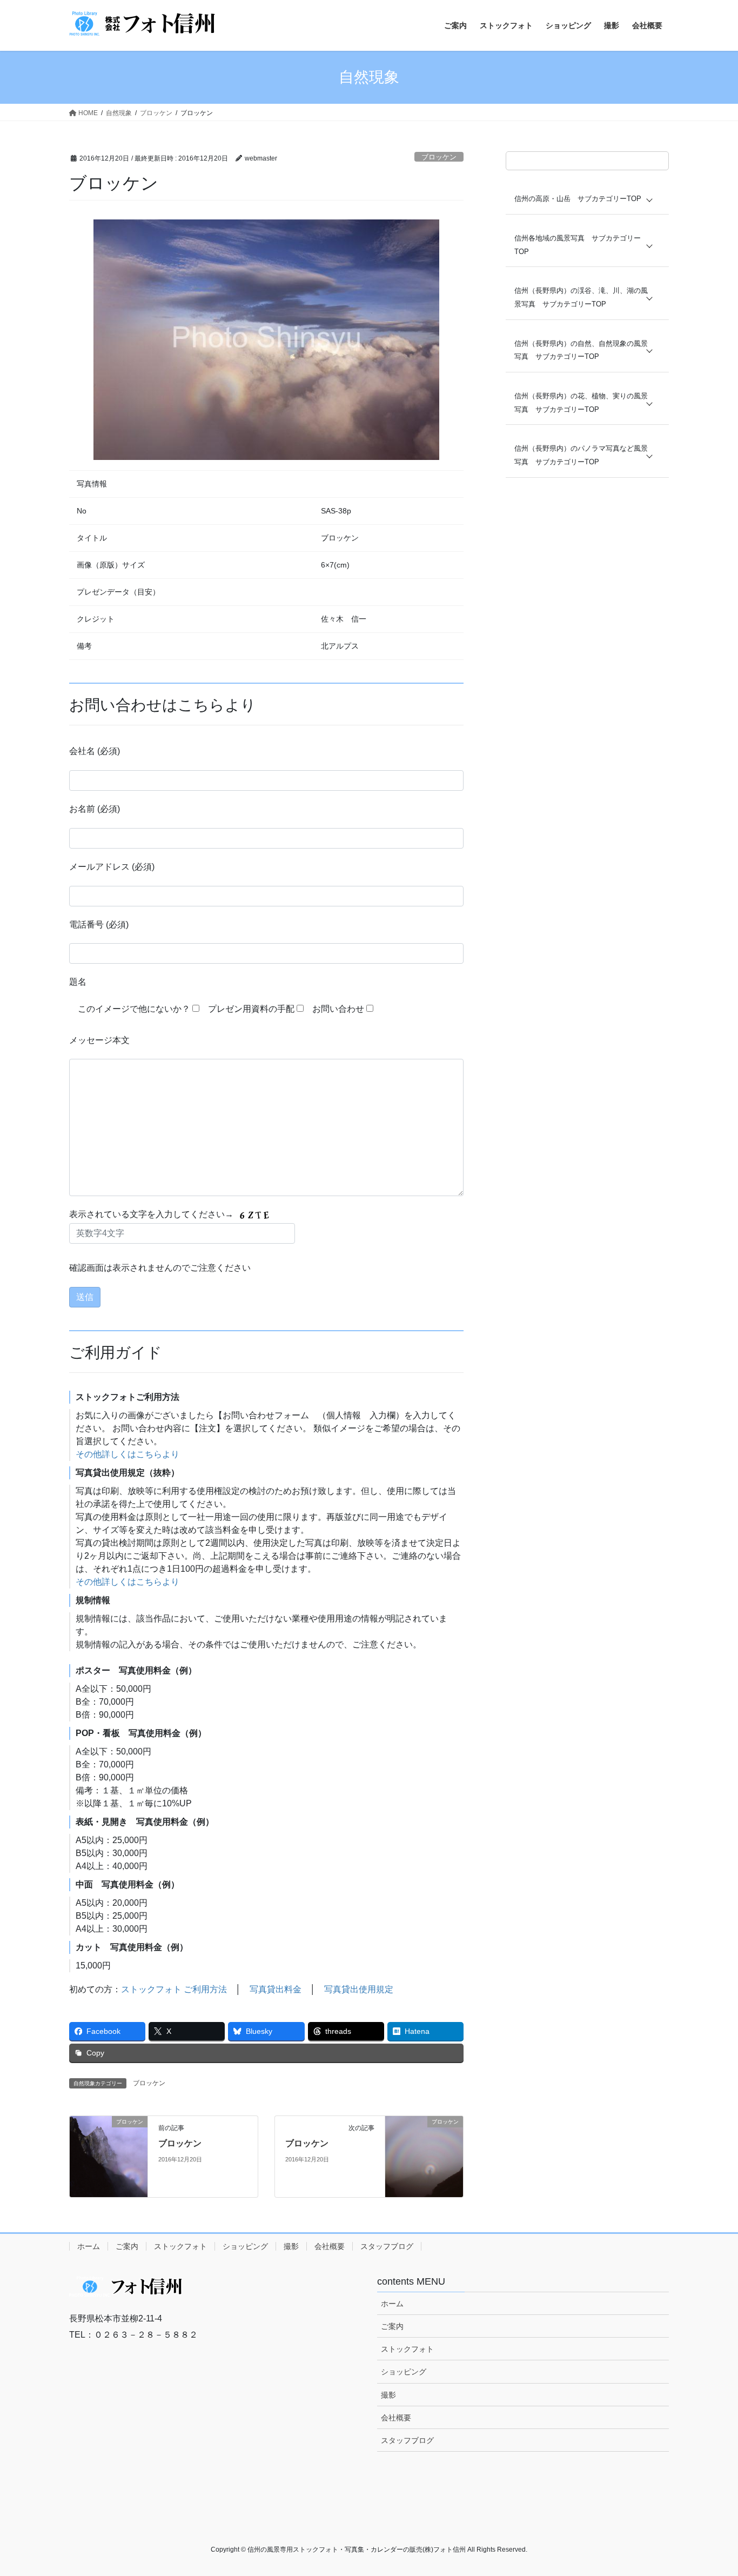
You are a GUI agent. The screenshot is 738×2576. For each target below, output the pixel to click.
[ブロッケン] (109, 2156)
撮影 (291, 2246)
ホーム (89, 2246)
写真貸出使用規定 (359, 1989)
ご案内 (127, 2246)
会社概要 (330, 2246)
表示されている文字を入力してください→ (152, 1214)
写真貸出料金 (276, 1989)
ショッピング (245, 2246)
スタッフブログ (387, 2246)
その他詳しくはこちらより (128, 1454)
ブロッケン (439, 157)
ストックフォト (180, 2246)
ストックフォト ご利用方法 (174, 1989)
